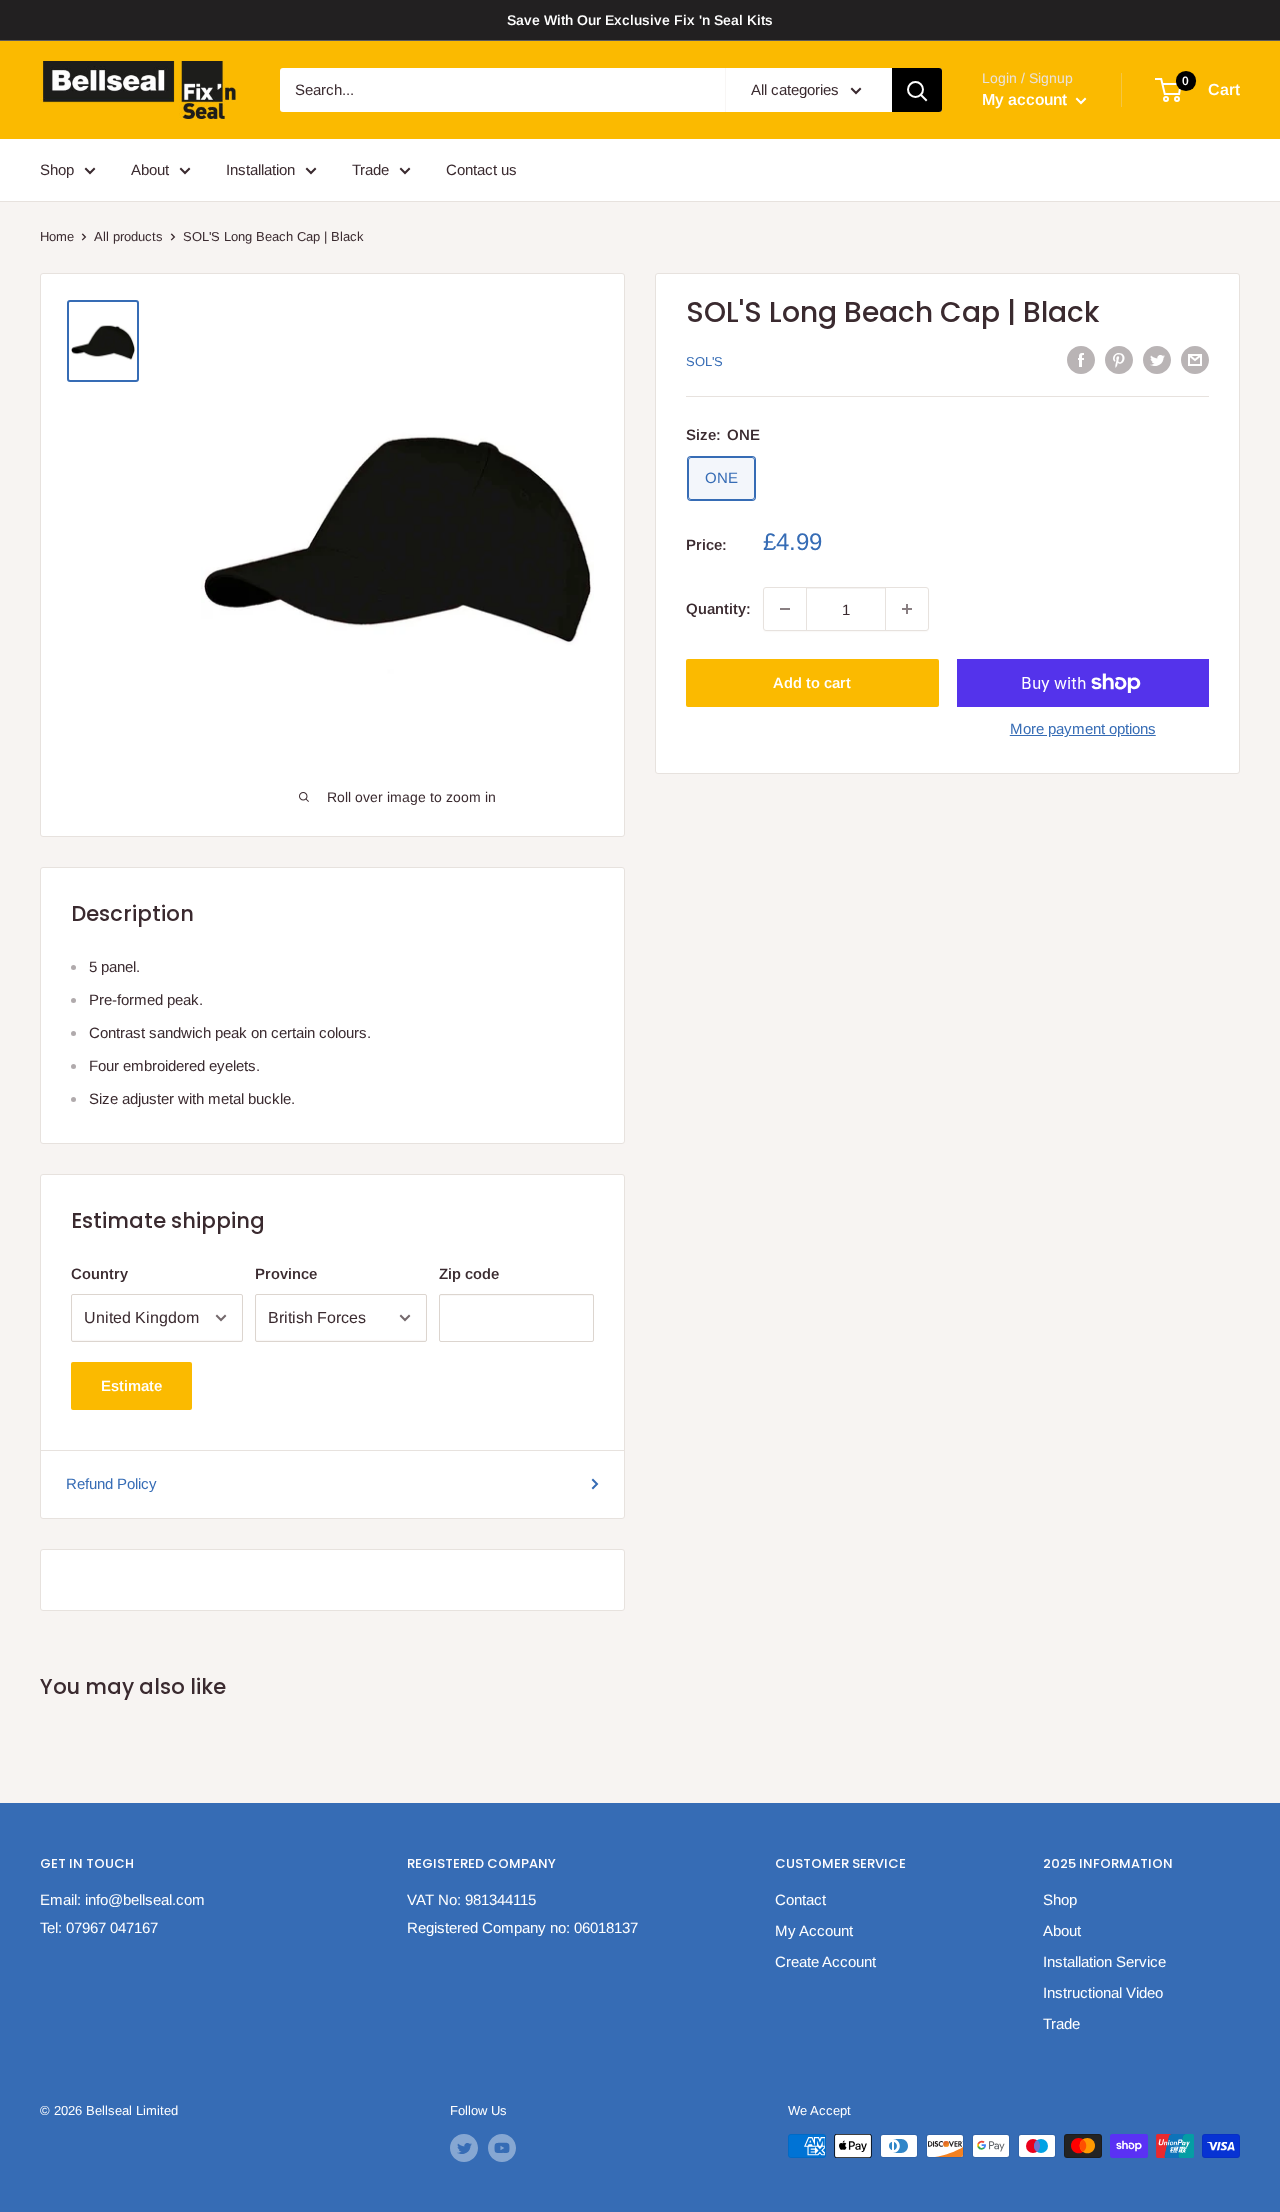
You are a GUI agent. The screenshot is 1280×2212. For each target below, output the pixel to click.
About (150, 169)
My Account (814, 1930)
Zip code (469, 1273)
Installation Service (1104, 1961)
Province (286, 1273)
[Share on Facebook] (1081, 359)
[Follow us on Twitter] (464, 2148)
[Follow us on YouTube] (502, 2148)
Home (57, 236)
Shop (57, 169)
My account (1026, 99)
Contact (800, 1899)
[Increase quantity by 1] (907, 609)
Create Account (825, 1961)
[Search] (917, 90)
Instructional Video (1103, 1992)
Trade (370, 169)
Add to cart (812, 682)
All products (128, 236)
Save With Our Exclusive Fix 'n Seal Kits (640, 20)
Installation (260, 169)
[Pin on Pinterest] (1119, 359)
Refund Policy (111, 1483)
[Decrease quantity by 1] (785, 609)
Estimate (131, 1385)
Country (99, 1273)
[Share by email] (1195, 359)
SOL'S (704, 361)
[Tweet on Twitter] (1157, 359)
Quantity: (718, 608)
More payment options (1083, 728)
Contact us (481, 169)
